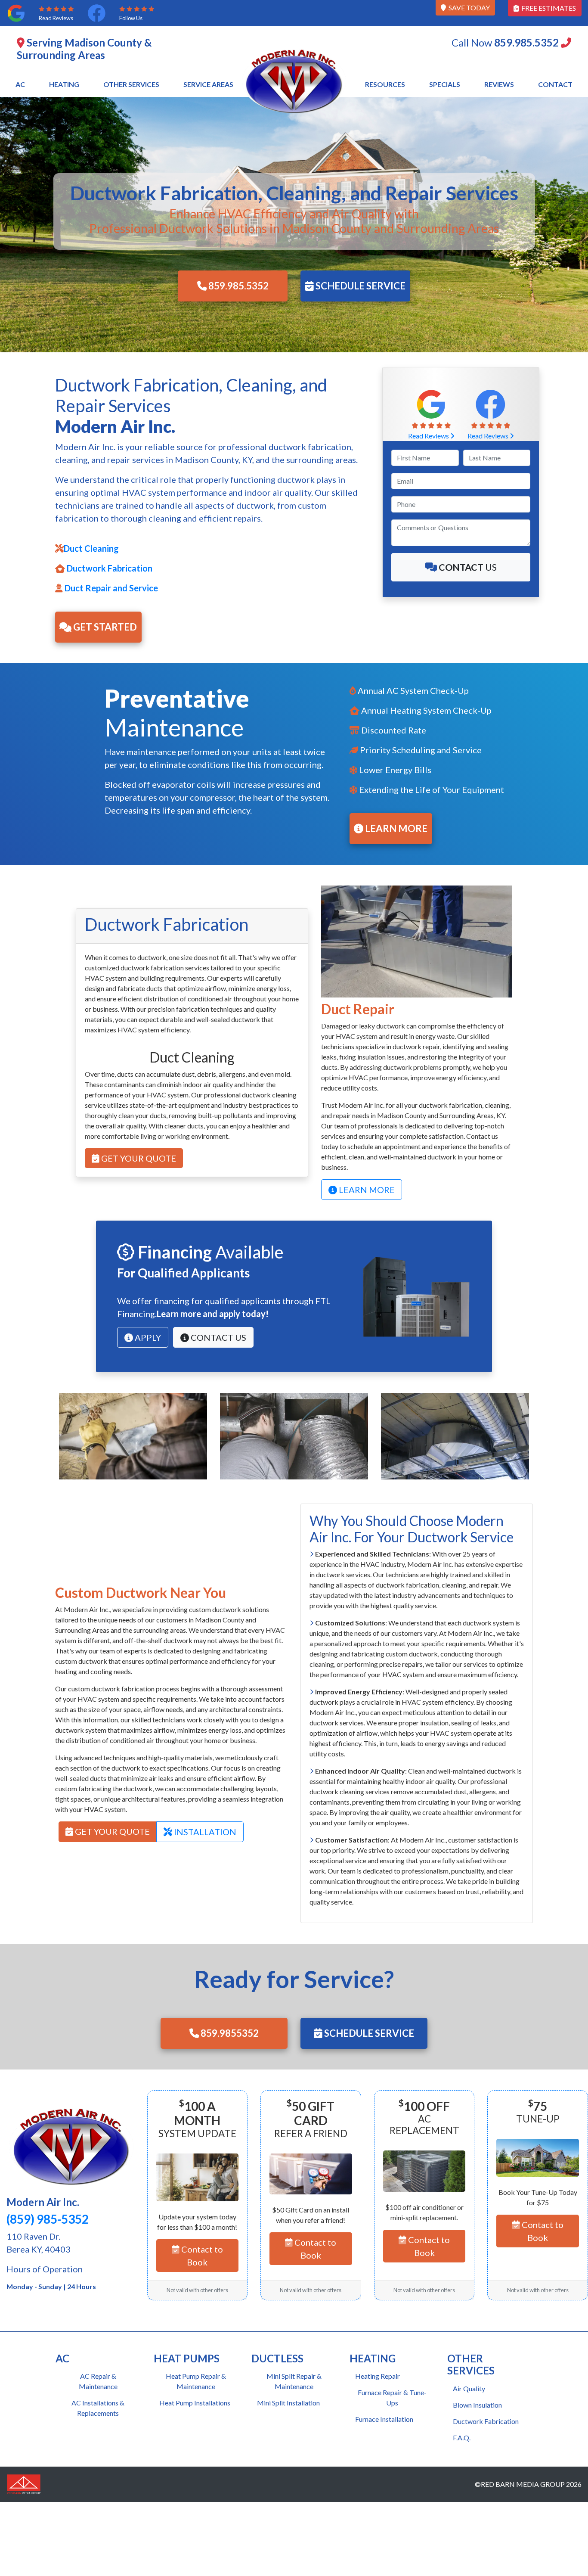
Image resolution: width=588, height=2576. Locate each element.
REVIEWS (499, 84)
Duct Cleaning (91, 548)
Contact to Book (201, 2256)
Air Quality (469, 2388)
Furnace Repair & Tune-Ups (392, 2397)
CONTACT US (218, 1337)
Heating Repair (378, 2376)
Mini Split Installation (288, 2403)
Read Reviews (429, 436)
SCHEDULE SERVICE (360, 286)
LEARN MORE (395, 828)
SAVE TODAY (468, 8)
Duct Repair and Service (110, 588)
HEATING (64, 84)
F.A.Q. (462, 2438)
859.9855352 (229, 2033)
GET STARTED (104, 627)
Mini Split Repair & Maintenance (294, 2381)
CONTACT (555, 84)
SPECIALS (445, 84)
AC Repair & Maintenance (98, 2381)
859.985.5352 (238, 286)
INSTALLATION (204, 1832)
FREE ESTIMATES (547, 8)
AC (20, 84)
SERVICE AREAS (208, 84)
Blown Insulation (477, 2405)
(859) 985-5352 (48, 2219)
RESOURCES (385, 84)
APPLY (147, 1337)
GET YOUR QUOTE (138, 1158)
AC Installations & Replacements (98, 2408)
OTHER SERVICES (131, 84)
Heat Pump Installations (195, 2403)
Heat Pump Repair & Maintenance (196, 2381)
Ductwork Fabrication (109, 568)
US (468, 567)
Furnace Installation (384, 2419)
